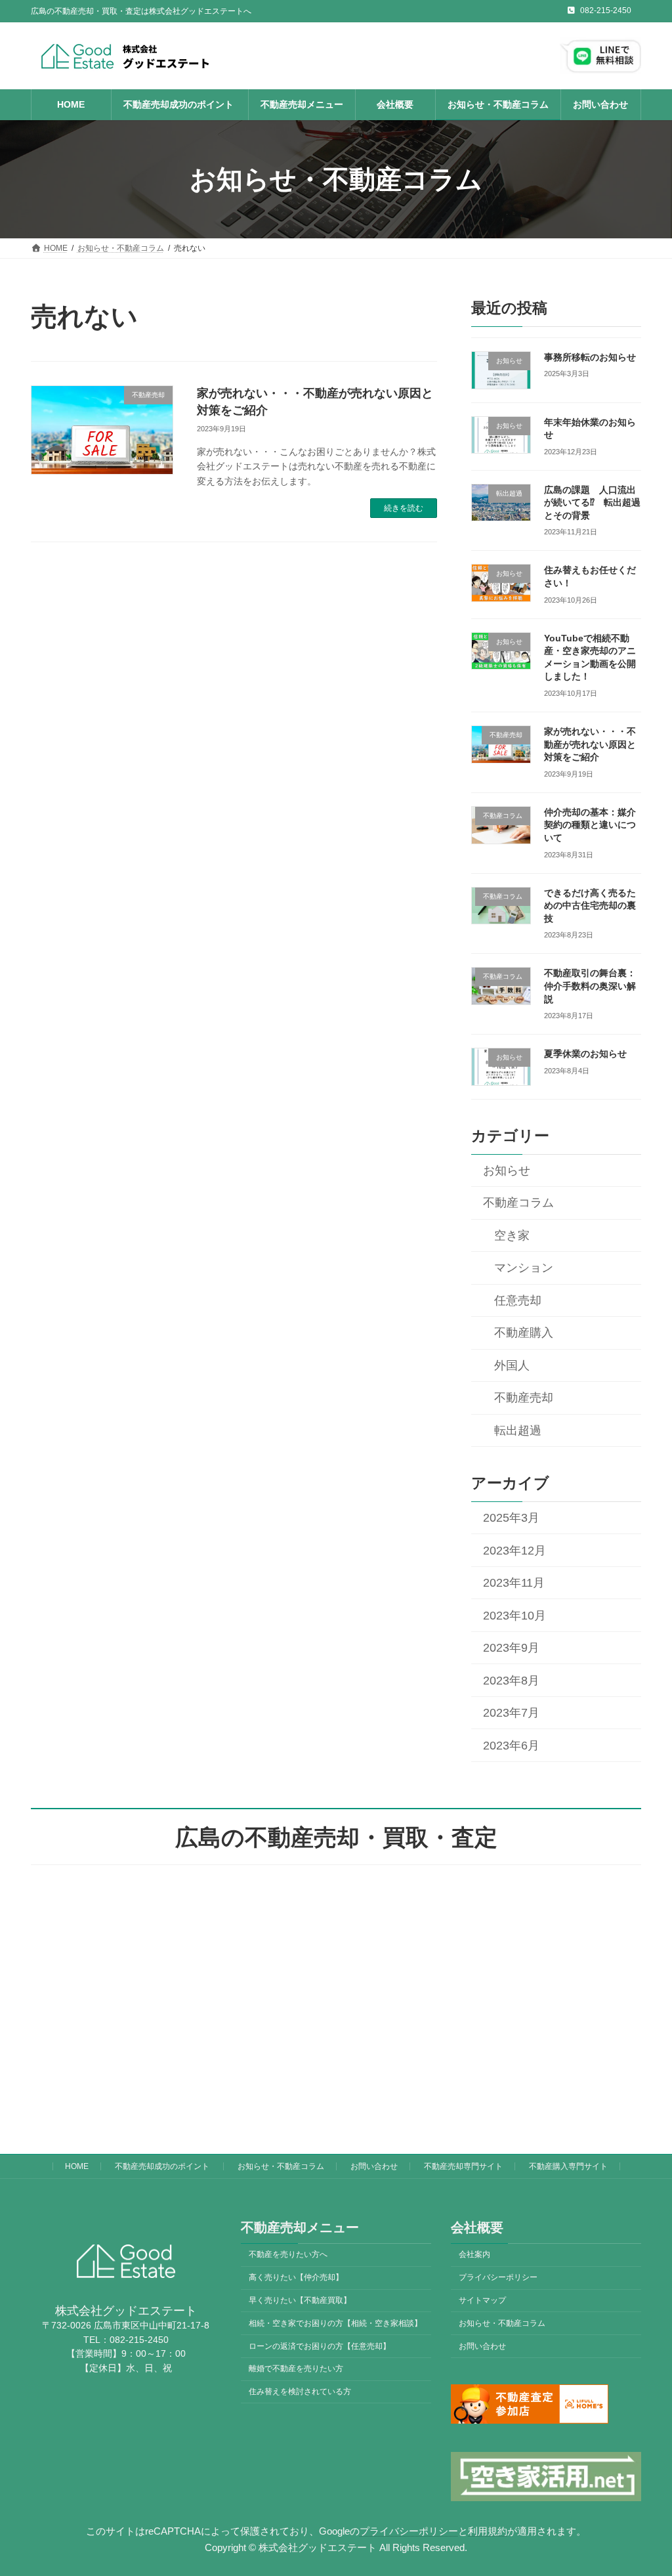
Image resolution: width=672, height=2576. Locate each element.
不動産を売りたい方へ (288, 2255)
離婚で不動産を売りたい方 (296, 2369)
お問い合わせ (374, 2166)
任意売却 (518, 1300)
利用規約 (488, 2531)
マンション (524, 1268)
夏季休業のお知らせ (585, 1054)
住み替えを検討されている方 (300, 2392)
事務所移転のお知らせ (590, 357)
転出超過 (518, 1430)
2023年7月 (511, 1713)
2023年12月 (514, 1551)
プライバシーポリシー (498, 2277)
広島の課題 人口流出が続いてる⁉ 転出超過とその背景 (592, 503)
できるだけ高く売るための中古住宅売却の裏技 (590, 906)
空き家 (512, 1235)
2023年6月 (511, 1746)
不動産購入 (524, 1333)
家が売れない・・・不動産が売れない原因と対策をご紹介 (590, 744)
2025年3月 (511, 1518)
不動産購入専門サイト (568, 2166)
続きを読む (404, 508)
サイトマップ (482, 2300)
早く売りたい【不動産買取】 (300, 2300)
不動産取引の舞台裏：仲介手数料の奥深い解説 (590, 986)
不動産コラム (518, 1203)
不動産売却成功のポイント (163, 2166)
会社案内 (474, 2255)
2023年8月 (511, 1681)
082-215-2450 (606, 11)
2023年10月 (514, 1616)
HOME (77, 2166)
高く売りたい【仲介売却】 (296, 2277)
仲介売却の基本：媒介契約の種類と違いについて (590, 825)
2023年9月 (511, 1648)
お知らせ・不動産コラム (281, 2166)
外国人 (512, 1365)
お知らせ (506, 1170)
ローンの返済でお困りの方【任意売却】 (320, 2346)
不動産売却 (524, 1398)
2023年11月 (513, 1583)
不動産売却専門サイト (463, 2166)
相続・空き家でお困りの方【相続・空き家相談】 (335, 2323)
